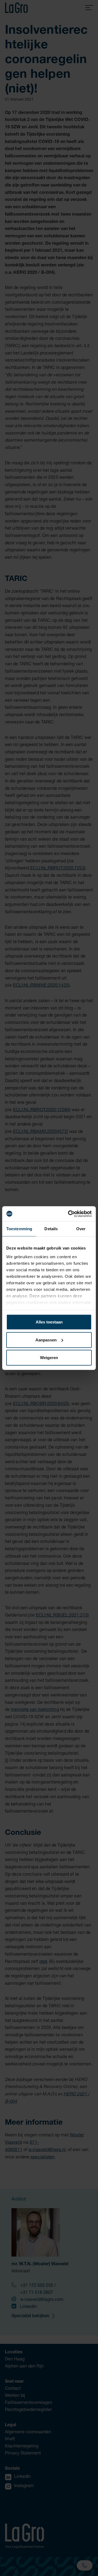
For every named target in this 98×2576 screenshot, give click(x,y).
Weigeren (49, 1358)
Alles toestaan (49, 1322)
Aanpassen (46, 1340)
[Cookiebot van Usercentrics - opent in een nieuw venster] (69, 1214)
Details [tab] (51, 1229)
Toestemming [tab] (19, 1229)
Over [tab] (81, 1229)
